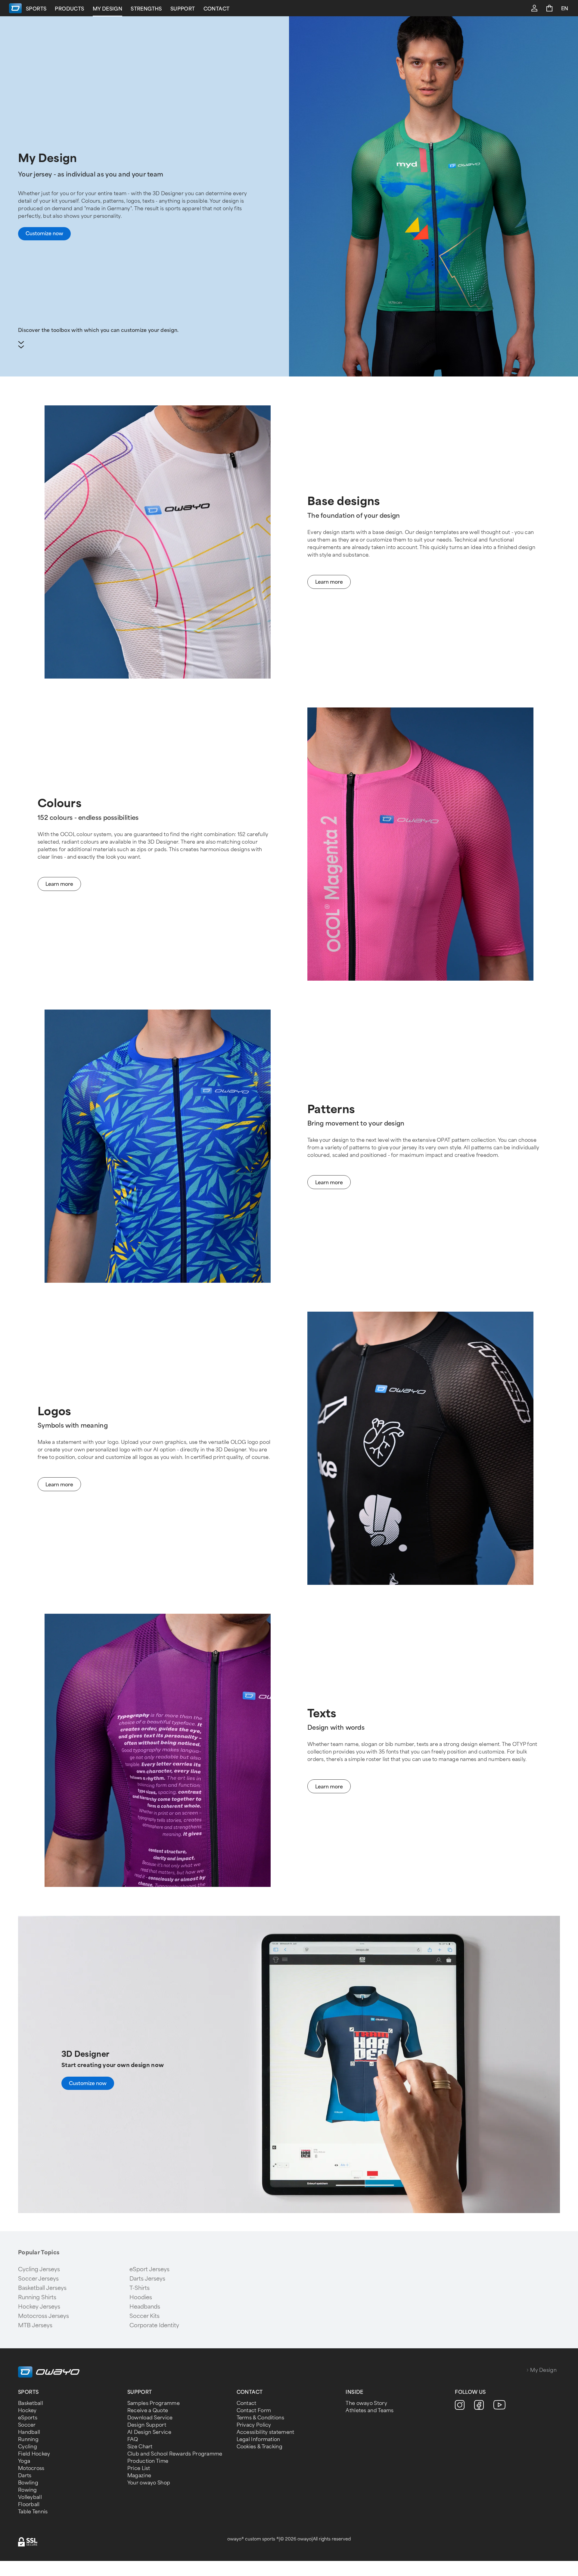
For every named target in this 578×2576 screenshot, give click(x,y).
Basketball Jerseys (42, 2288)
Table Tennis (33, 2512)
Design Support (147, 2425)
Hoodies (141, 2297)
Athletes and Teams (370, 2411)
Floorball (29, 2504)
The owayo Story (366, 2403)
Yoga (24, 2461)
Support (183, 9)
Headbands (145, 2307)
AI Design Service (149, 2432)
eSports (28, 2418)
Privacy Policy (254, 2425)
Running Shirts (37, 2297)
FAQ (133, 2439)
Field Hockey (34, 2454)
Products (69, 9)
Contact (217, 9)
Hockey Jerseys (39, 2307)
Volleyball (30, 2497)
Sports (36, 9)
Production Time (148, 2461)
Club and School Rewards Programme (175, 2454)
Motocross (31, 2468)
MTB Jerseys (35, 2325)
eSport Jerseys (149, 2269)
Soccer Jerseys (38, 2279)
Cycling (28, 2447)
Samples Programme (154, 2403)
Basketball (31, 2403)
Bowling (28, 2483)
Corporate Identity (154, 2325)
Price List (139, 2468)
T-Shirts (140, 2288)
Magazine (139, 2476)
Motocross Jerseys (44, 2316)
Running (28, 2439)
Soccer (27, 2425)
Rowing (28, 2490)
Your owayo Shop (149, 2483)
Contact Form (254, 2411)
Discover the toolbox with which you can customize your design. (98, 330)
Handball (29, 2432)
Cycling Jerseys (39, 2269)
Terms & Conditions (260, 2418)
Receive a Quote (148, 2411)
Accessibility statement (266, 2432)
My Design (108, 9)
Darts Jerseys (147, 2279)
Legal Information (258, 2439)
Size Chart (140, 2447)
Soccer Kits (144, 2316)
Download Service (150, 2418)
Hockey (27, 2411)
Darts (25, 2476)
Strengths (146, 9)
